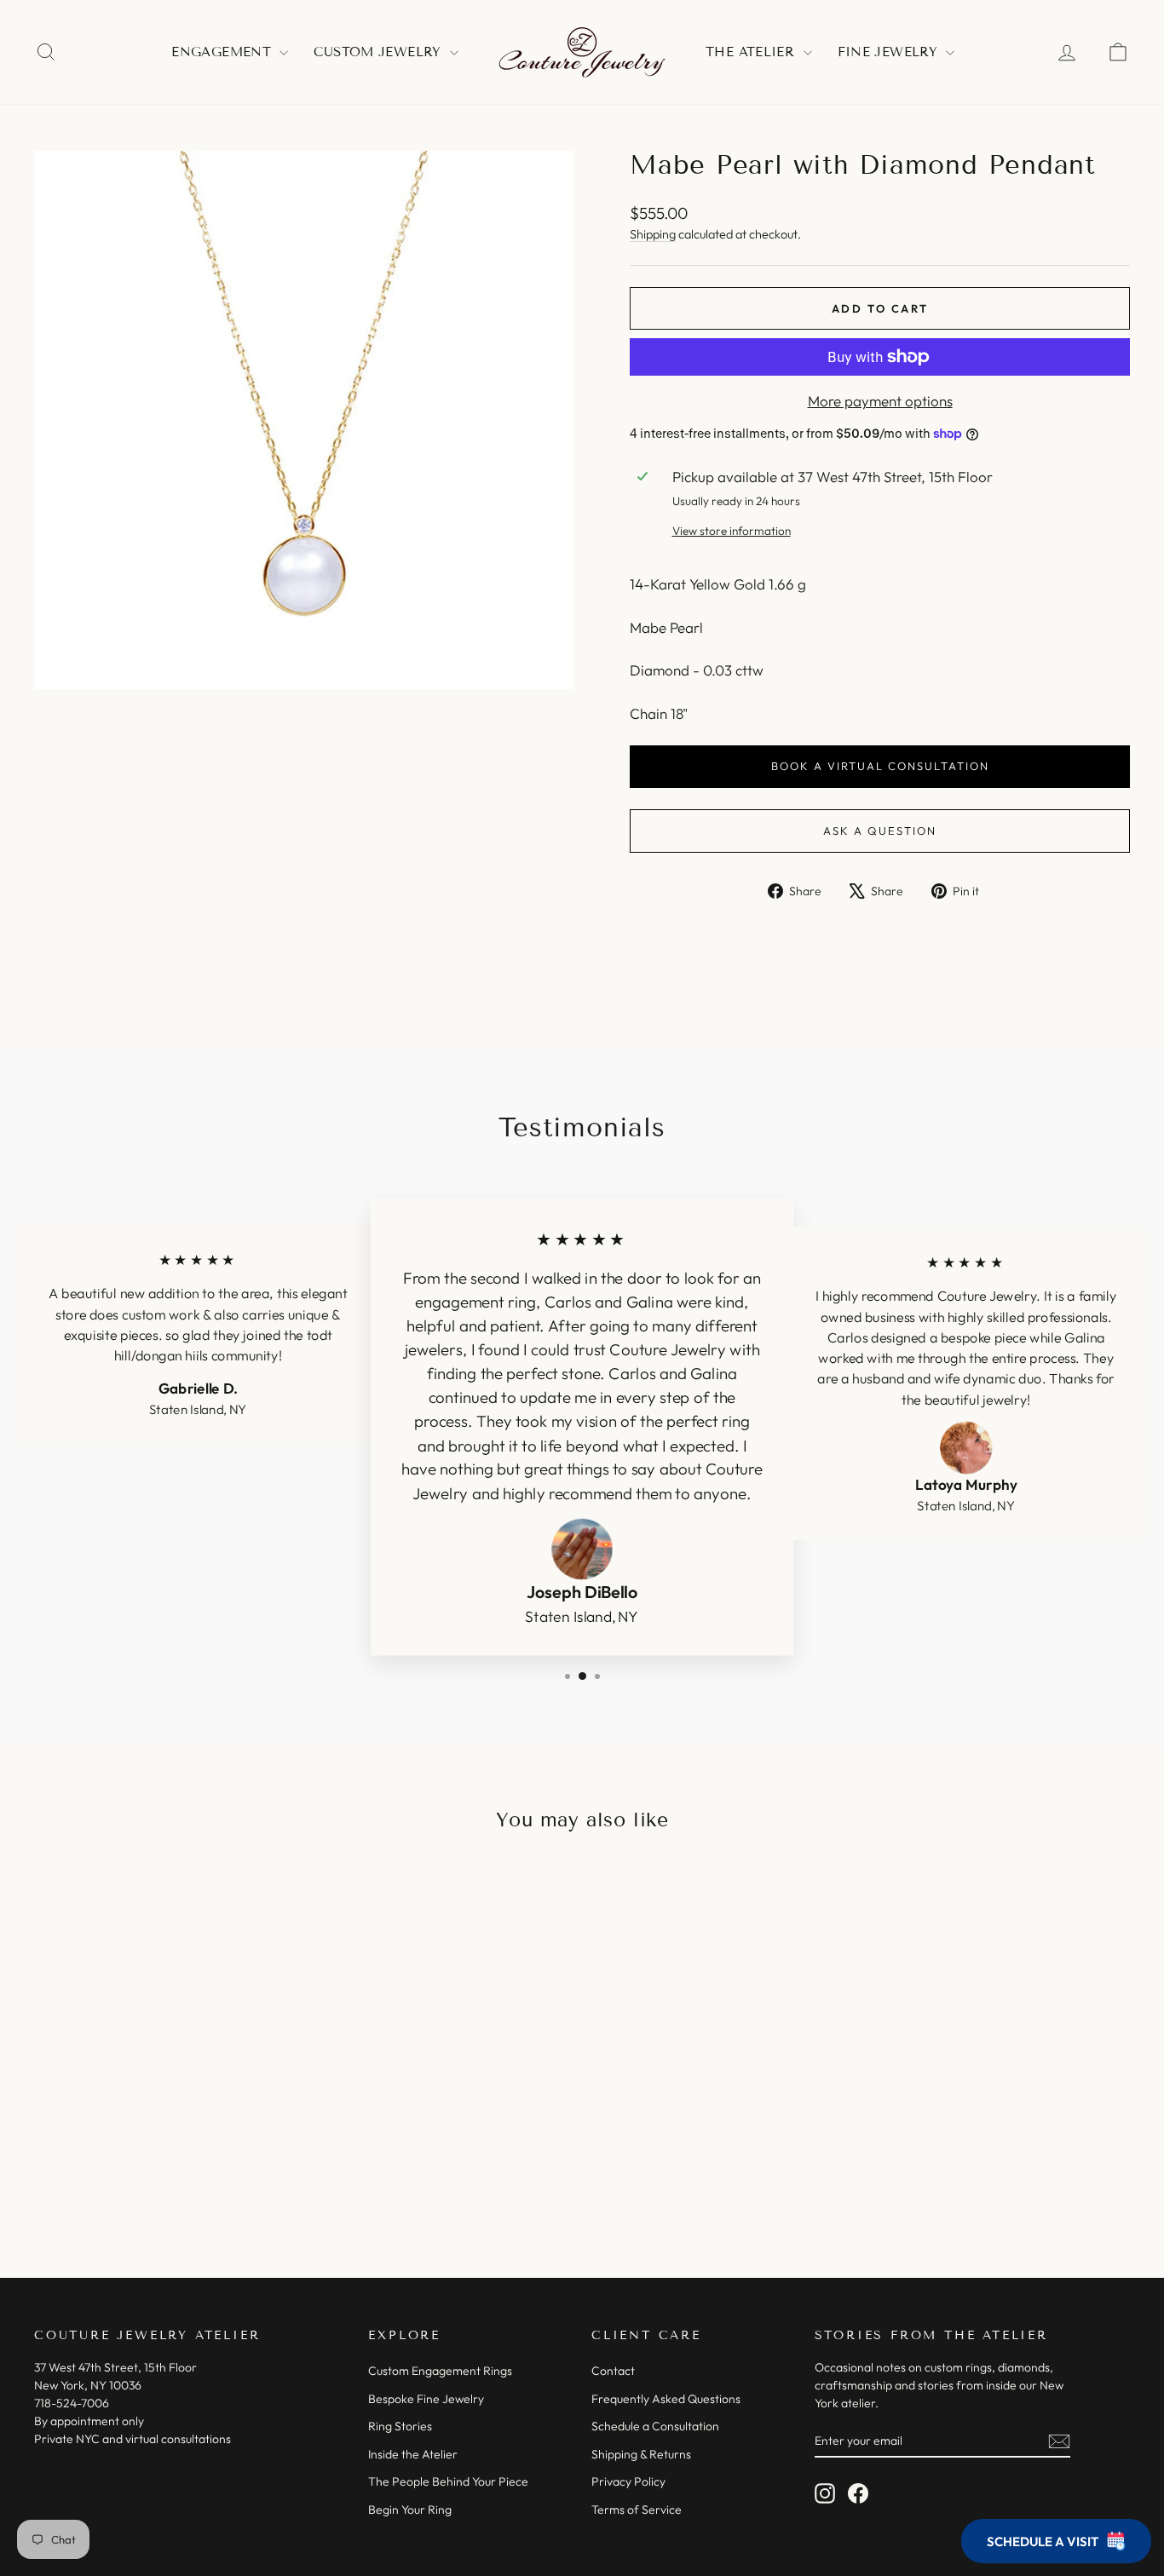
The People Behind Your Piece (448, 2481)
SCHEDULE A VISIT (1043, 2541)
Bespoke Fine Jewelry (426, 2399)
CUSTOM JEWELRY (380, 52)
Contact (613, 2371)
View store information (732, 531)
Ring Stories (400, 2426)
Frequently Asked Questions (666, 2399)
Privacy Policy (628, 2481)
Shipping (653, 234)
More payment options (880, 401)
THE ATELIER (752, 52)
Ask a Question (880, 831)
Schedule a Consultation (655, 2426)
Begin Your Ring (410, 2510)
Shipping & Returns (641, 2454)
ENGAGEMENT (223, 52)
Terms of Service (637, 2510)
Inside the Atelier (413, 2454)
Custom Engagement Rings (440, 2371)
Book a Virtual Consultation (880, 766)
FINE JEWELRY (890, 52)
